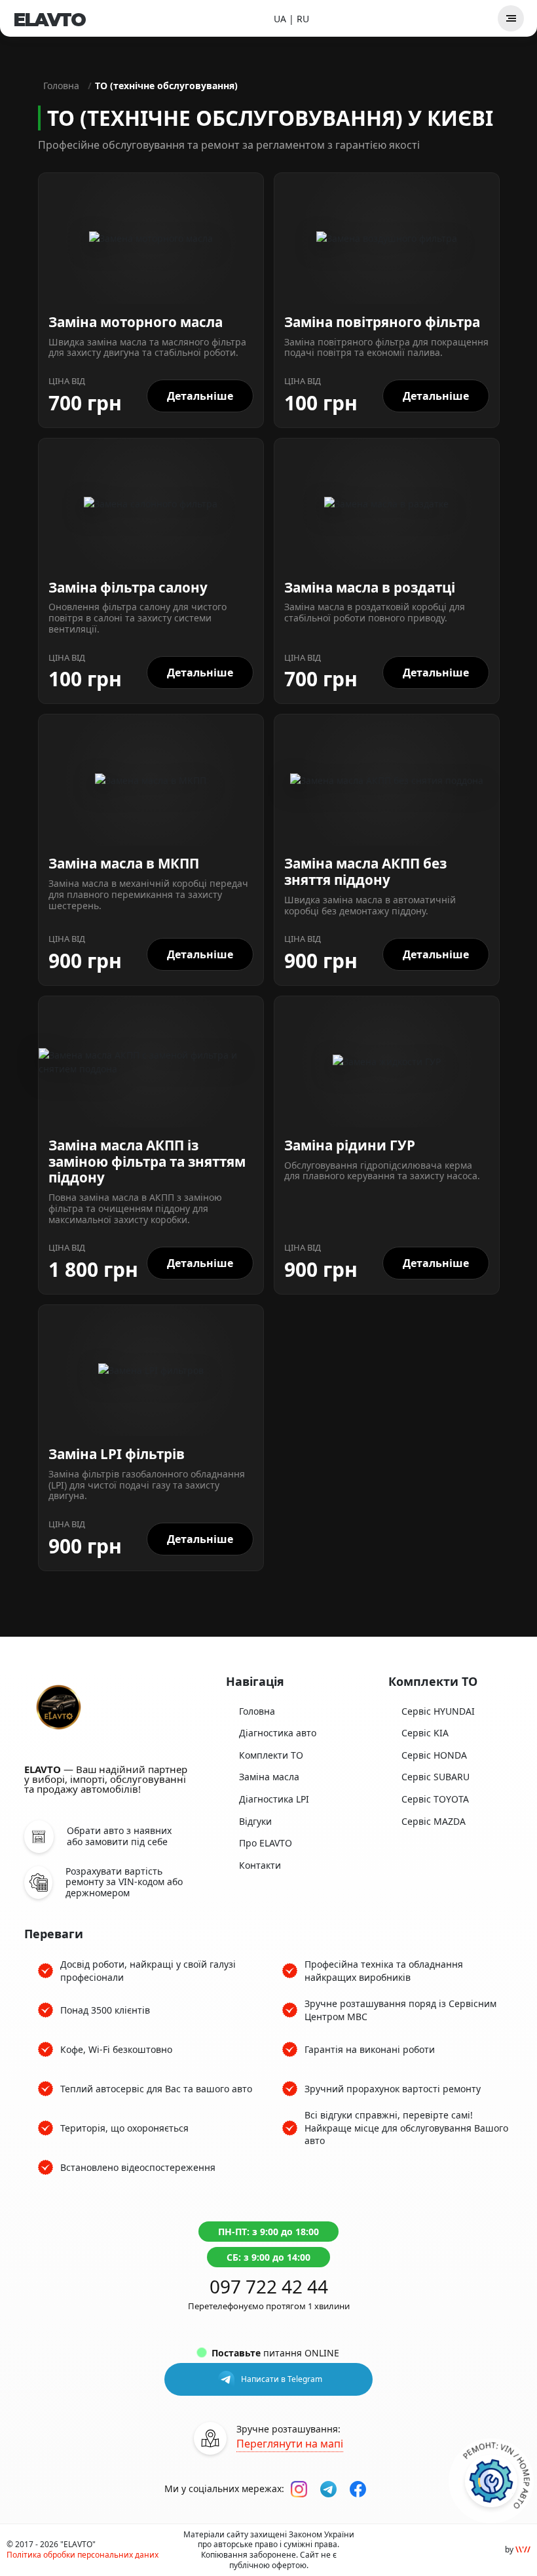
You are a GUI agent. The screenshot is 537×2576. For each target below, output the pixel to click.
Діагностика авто (278, 1733)
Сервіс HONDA (434, 1755)
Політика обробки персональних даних (83, 2555)
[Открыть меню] (511, 18)
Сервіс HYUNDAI (438, 1711)
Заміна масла (269, 1777)
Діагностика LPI (274, 1799)
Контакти (260, 1865)
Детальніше (200, 396)
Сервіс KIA (425, 1733)
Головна (61, 86)
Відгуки (255, 1821)
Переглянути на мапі (290, 2444)
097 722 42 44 (269, 2286)
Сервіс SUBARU (435, 1777)
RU (303, 19)
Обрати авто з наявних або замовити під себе (119, 1837)
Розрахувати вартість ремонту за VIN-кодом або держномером (124, 1883)
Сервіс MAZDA (434, 1821)
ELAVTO (49, 20)
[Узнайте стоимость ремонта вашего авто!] (491, 2481)
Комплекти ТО (271, 1755)
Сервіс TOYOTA (435, 1799)
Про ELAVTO (266, 1843)
